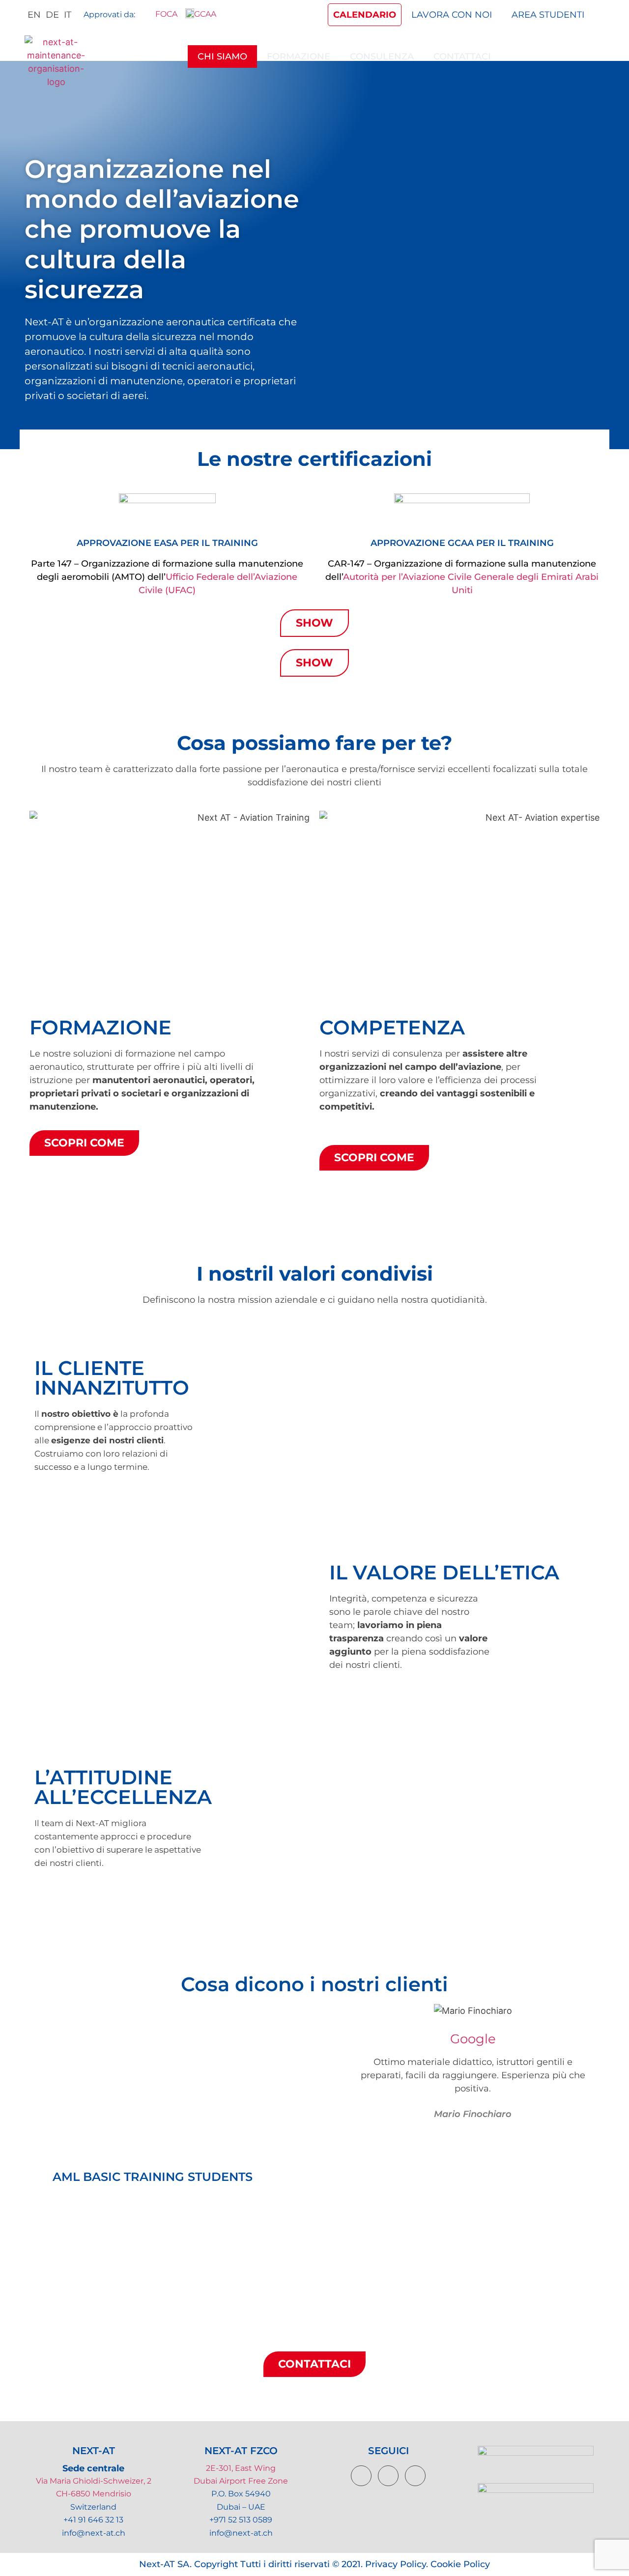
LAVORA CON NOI (452, 15)
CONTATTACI (462, 57)
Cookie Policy (460, 2564)
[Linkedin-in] (388, 2476)
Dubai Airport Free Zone (241, 2481)
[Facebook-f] (361, 2476)
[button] (29, 2080)
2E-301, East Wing (241, 2468)
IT (68, 15)
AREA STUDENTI (548, 15)
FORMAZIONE (299, 57)
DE (52, 15)
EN (34, 15)
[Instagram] (415, 2476)
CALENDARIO (365, 15)
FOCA (164, 14)
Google (472, 2039)
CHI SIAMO (222, 57)
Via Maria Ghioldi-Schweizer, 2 (94, 2481)
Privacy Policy (396, 2564)
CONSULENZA (382, 57)
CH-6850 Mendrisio (94, 2494)
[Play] (152, 2080)
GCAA (205, 14)
